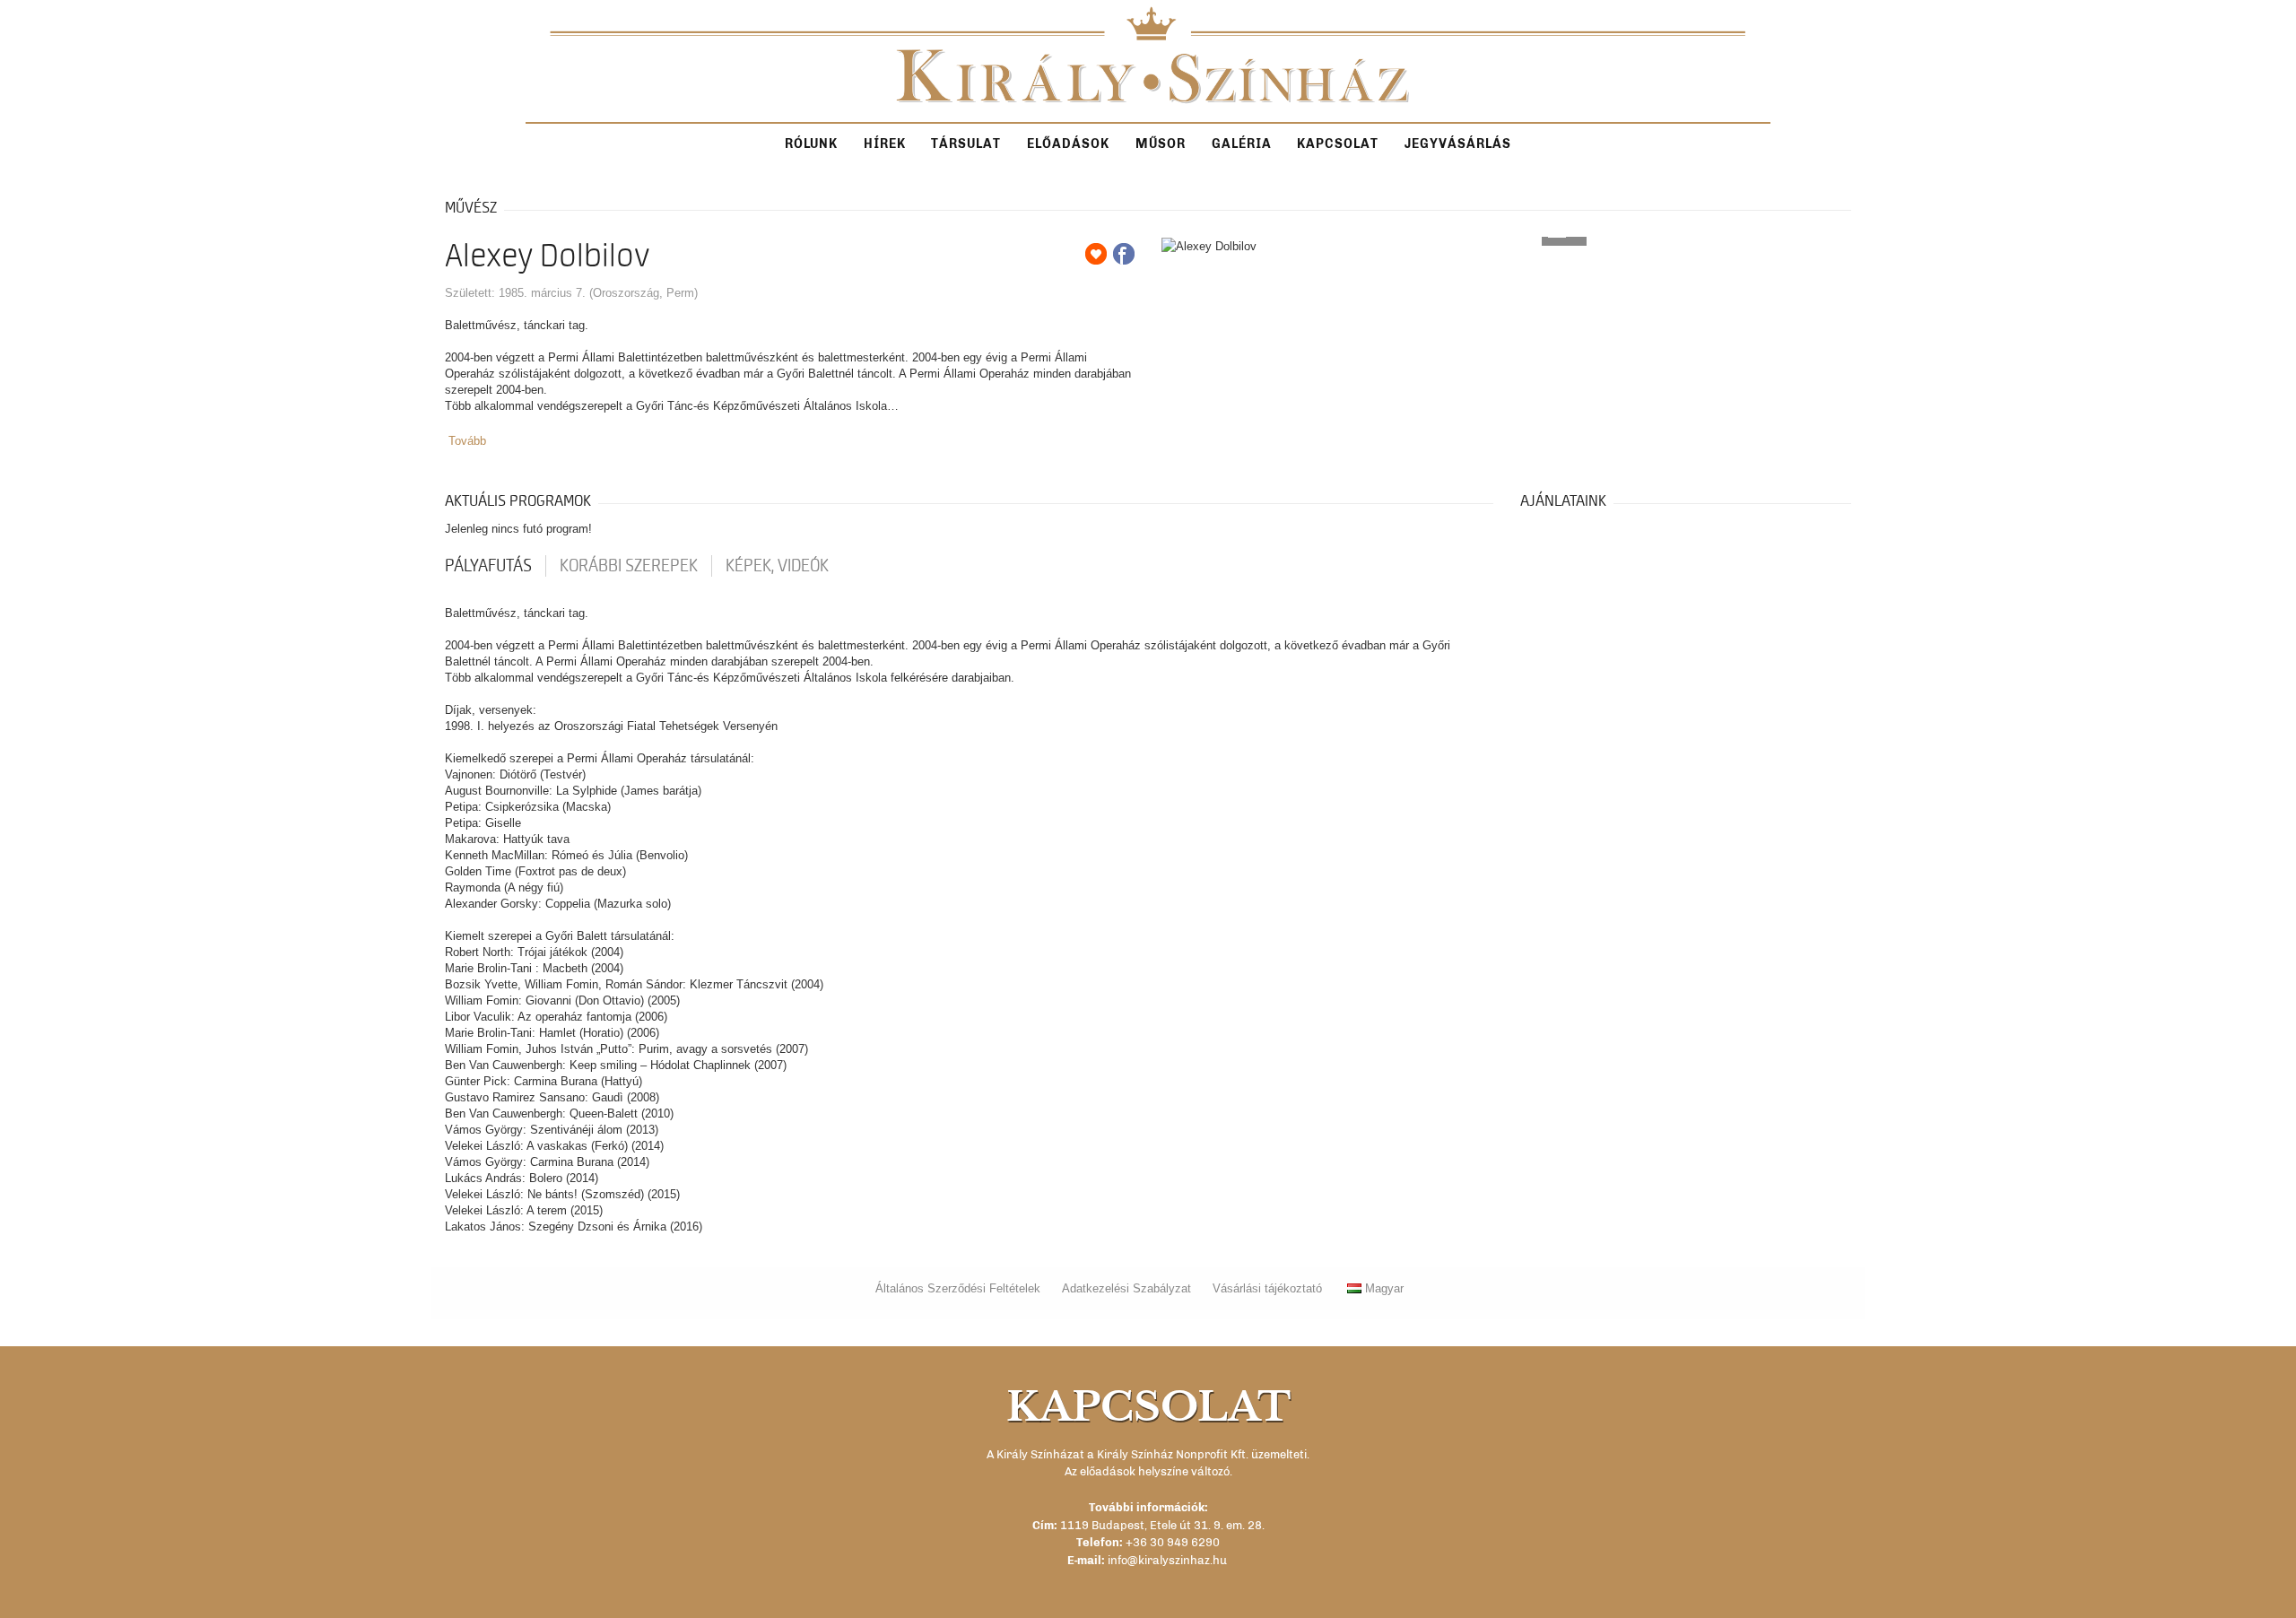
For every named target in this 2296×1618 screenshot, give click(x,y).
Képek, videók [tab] (777, 566)
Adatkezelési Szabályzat (1126, 1288)
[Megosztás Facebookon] (1124, 254)
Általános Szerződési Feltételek (958, 1288)
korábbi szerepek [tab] (629, 566)
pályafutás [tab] (488, 566)
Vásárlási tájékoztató (1267, 1288)
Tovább (467, 441)
